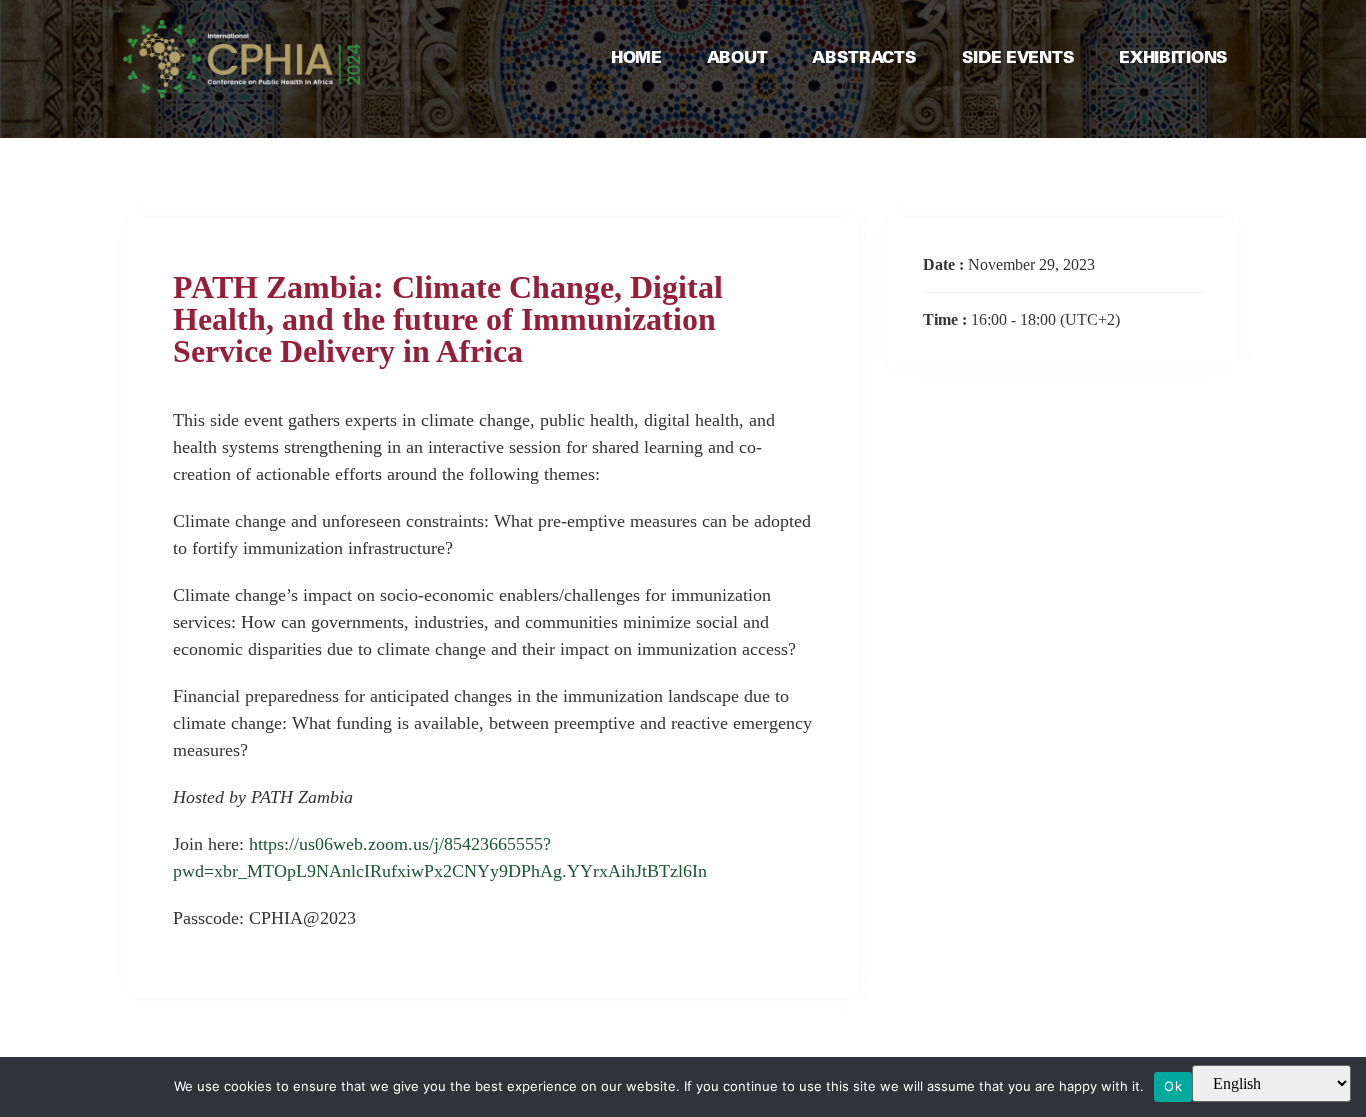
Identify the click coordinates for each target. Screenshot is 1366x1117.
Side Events (1018, 58)
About (737, 58)
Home (636, 58)
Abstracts (864, 58)
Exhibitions (1173, 58)
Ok (1173, 1086)
